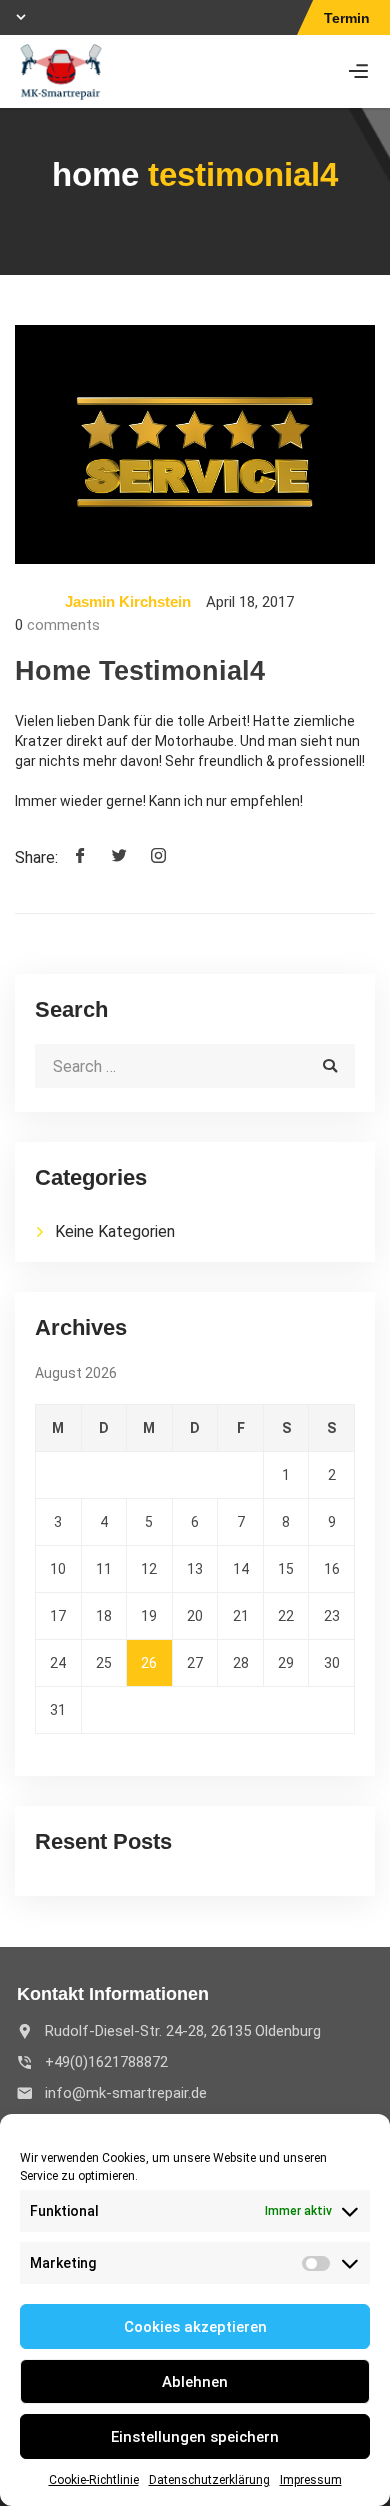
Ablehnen (195, 2382)
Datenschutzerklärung (209, 2480)
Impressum (311, 2480)
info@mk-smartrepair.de (126, 2093)
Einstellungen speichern (195, 2437)
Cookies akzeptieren (195, 2327)
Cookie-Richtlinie (94, 2480)
